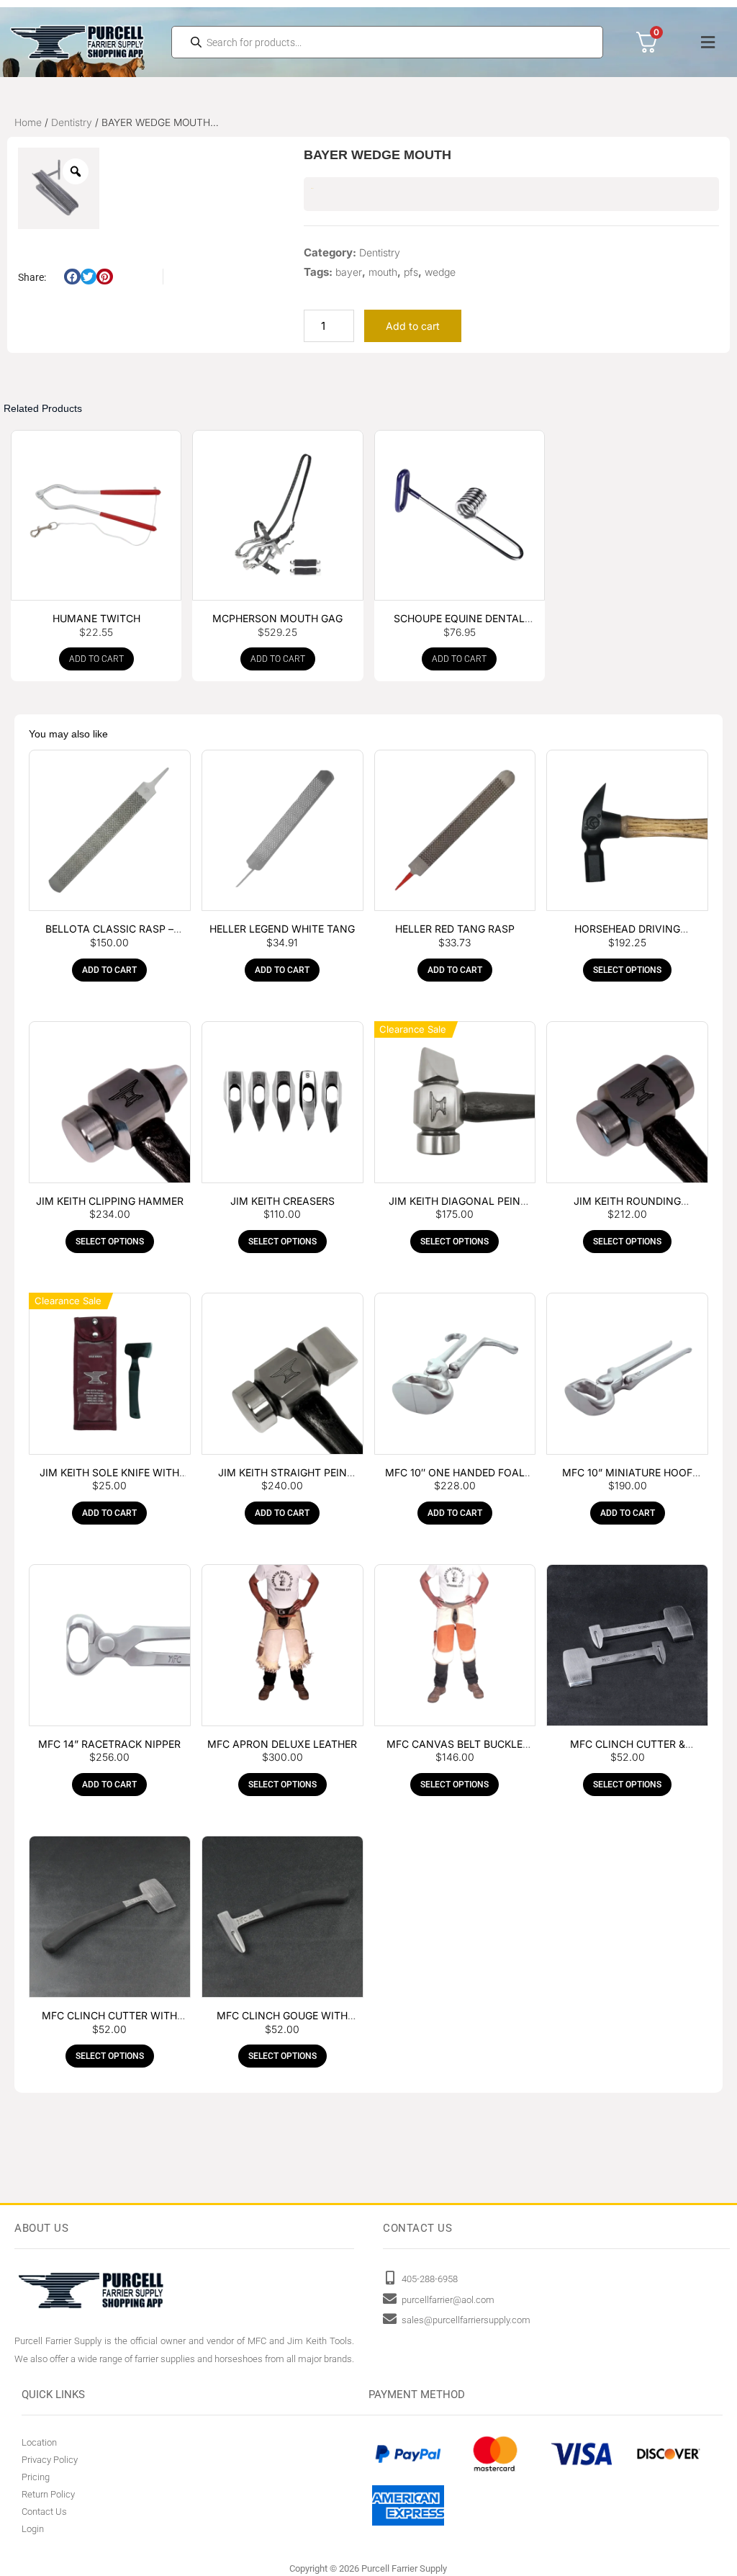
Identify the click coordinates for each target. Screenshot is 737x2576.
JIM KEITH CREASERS (282, 1201)
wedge (440, 272)
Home (28, 122)
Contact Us (44, 2512)
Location (39, 2442)
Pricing (36, 2477)
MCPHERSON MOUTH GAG (277, 618)
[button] (707, 42)
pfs (411, 272)
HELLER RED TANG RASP (455, 929)
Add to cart (413, 326)
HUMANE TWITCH (96, 618)
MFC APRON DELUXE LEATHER (282, 1744)
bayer (349, 272)
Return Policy (48, 2494)
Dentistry (72, 122)
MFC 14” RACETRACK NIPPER (109, 1744)
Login (33, 2529)
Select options (627, 970)
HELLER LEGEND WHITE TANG (282, 929)
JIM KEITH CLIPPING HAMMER (110, 1201)
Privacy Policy (50, 2460)
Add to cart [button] (96, 659)
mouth (383, 272)
